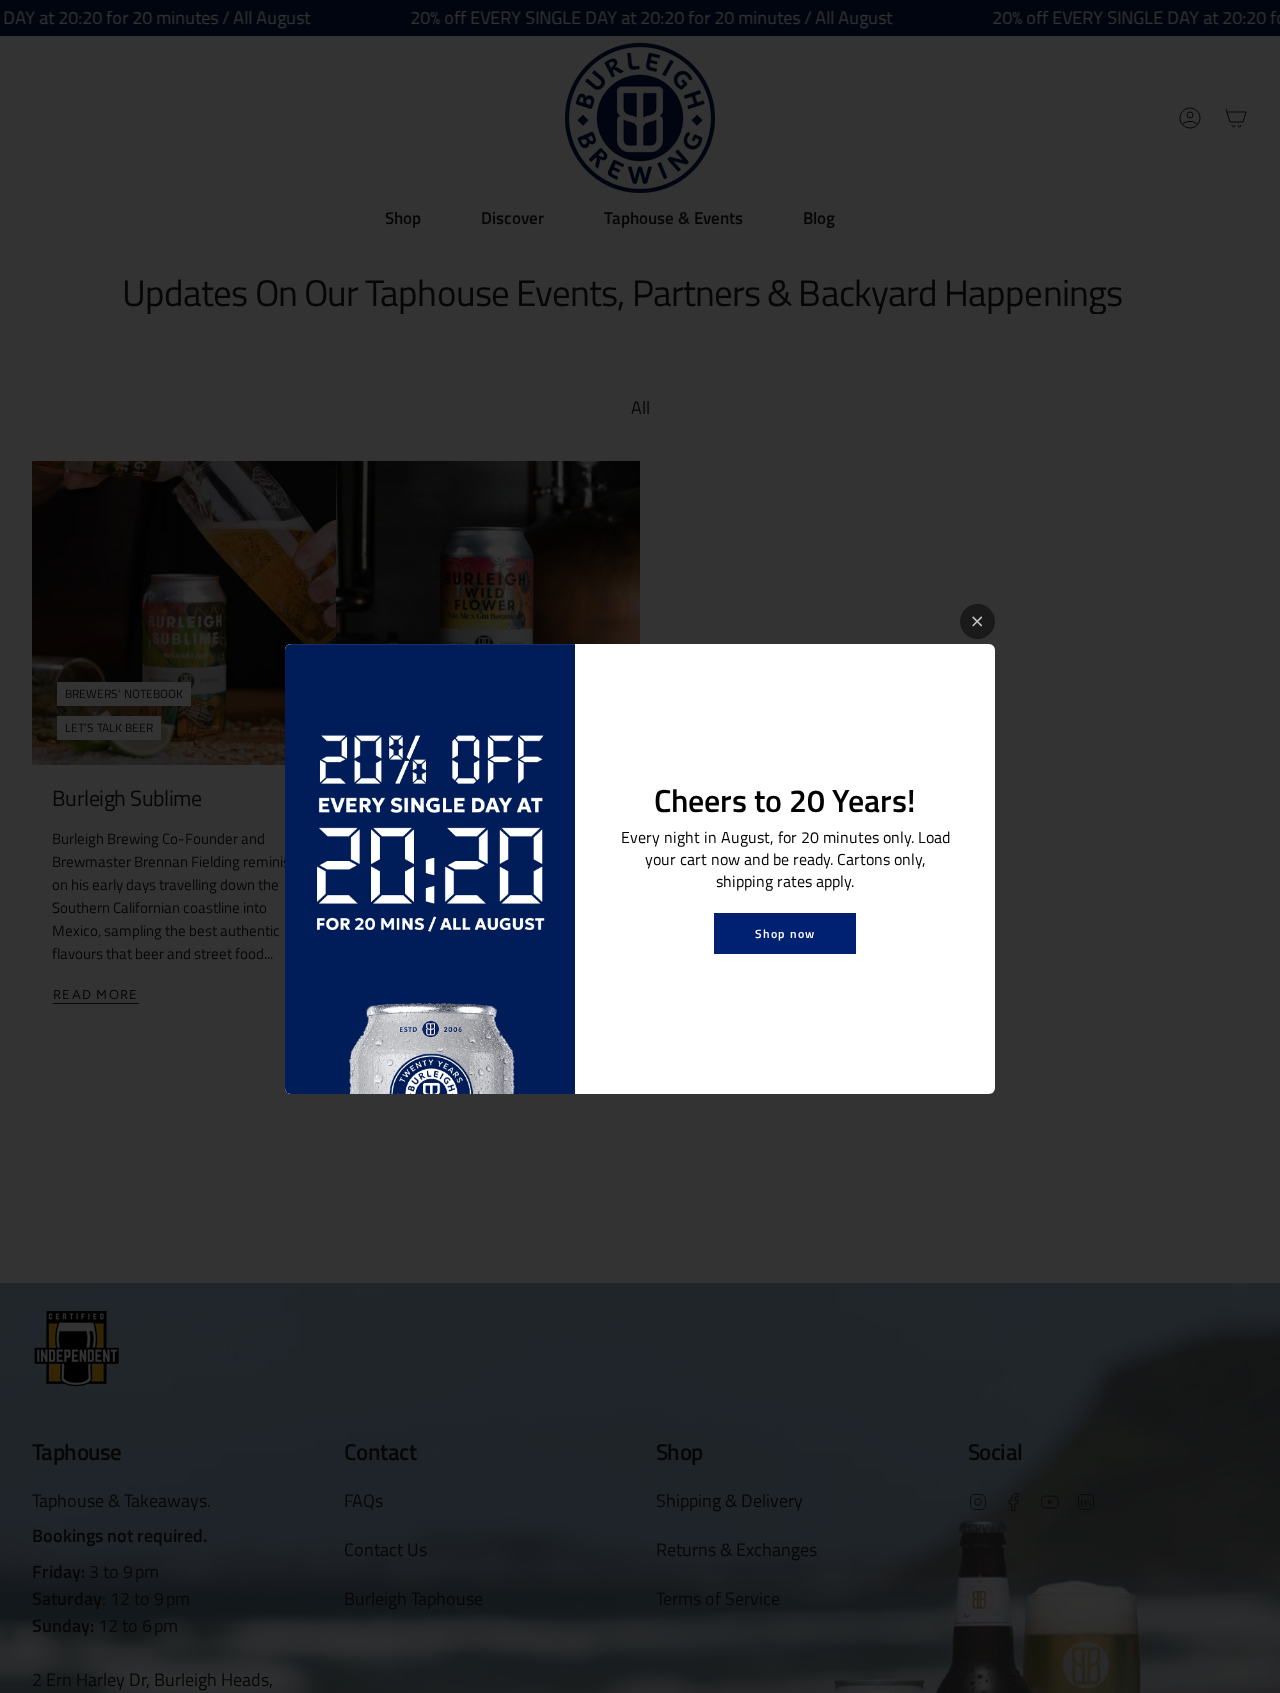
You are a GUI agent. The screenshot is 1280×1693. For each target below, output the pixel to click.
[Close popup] (977, 621)
